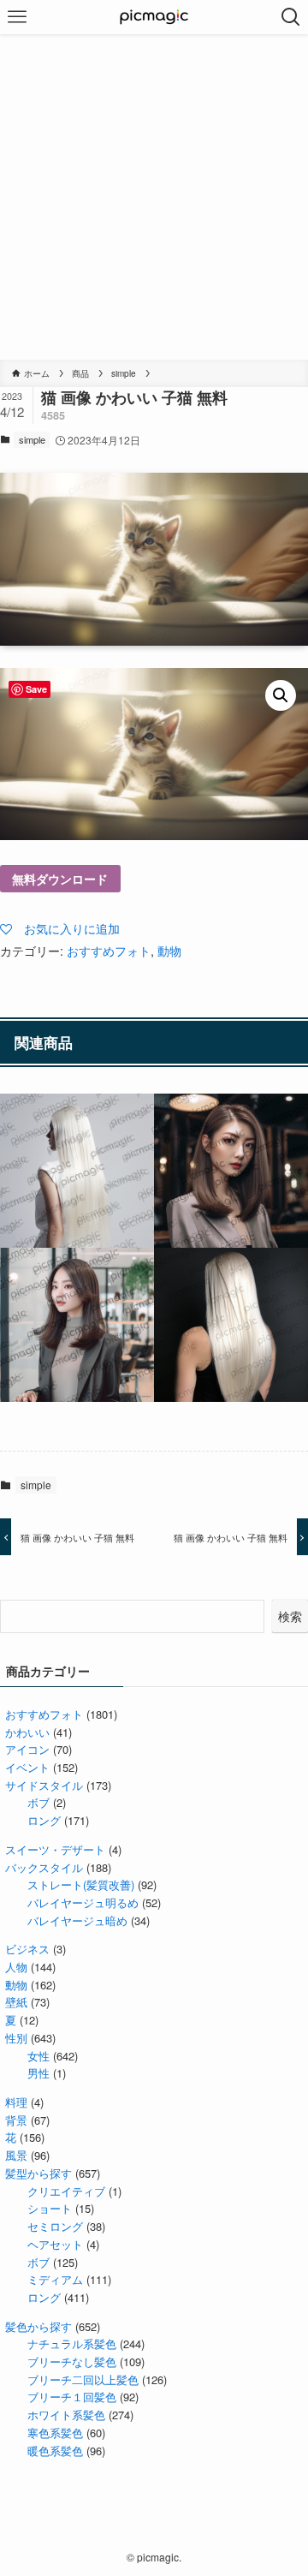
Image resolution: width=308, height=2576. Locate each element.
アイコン (27, 1749)
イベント (27, 1767)
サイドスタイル (44, 1785)
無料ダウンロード (60, 879)
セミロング (55, 2226)
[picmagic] (154, 17)
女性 (38, 2056)
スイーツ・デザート (55, 1849)
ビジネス (27, 1949)
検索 (290, 1616)
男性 (38, 2073)
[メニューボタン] (17, 17)
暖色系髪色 (55, 2451)
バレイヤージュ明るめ (83, 1902)
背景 (16, 2120)
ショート (50, 2208)
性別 (16, 2038)
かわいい (27, 1732)
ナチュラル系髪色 (72, 2343)
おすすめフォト (109, 950)
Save (36, 689)
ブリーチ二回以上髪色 (83, 2379)
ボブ (38, 1802)
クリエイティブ (66, 2191)
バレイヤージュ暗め (77, 1920)
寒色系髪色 (55, 2433)
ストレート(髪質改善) (81, 1884)
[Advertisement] (154, 197)
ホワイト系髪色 (66, 2415)
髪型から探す (38, 2173)
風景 (16, 2155)
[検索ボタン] (291, 17)
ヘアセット (55, 2244)
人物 (16, 1967)
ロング (44, 1820)
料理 (16, 2102)
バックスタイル (44, 1867)
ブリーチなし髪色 (72, 2361)
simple (32, 439)
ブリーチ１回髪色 (72, 2397)
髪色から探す (38, 2326)
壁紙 (16, 2002)
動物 (169, 950)
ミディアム (55, 2279)
